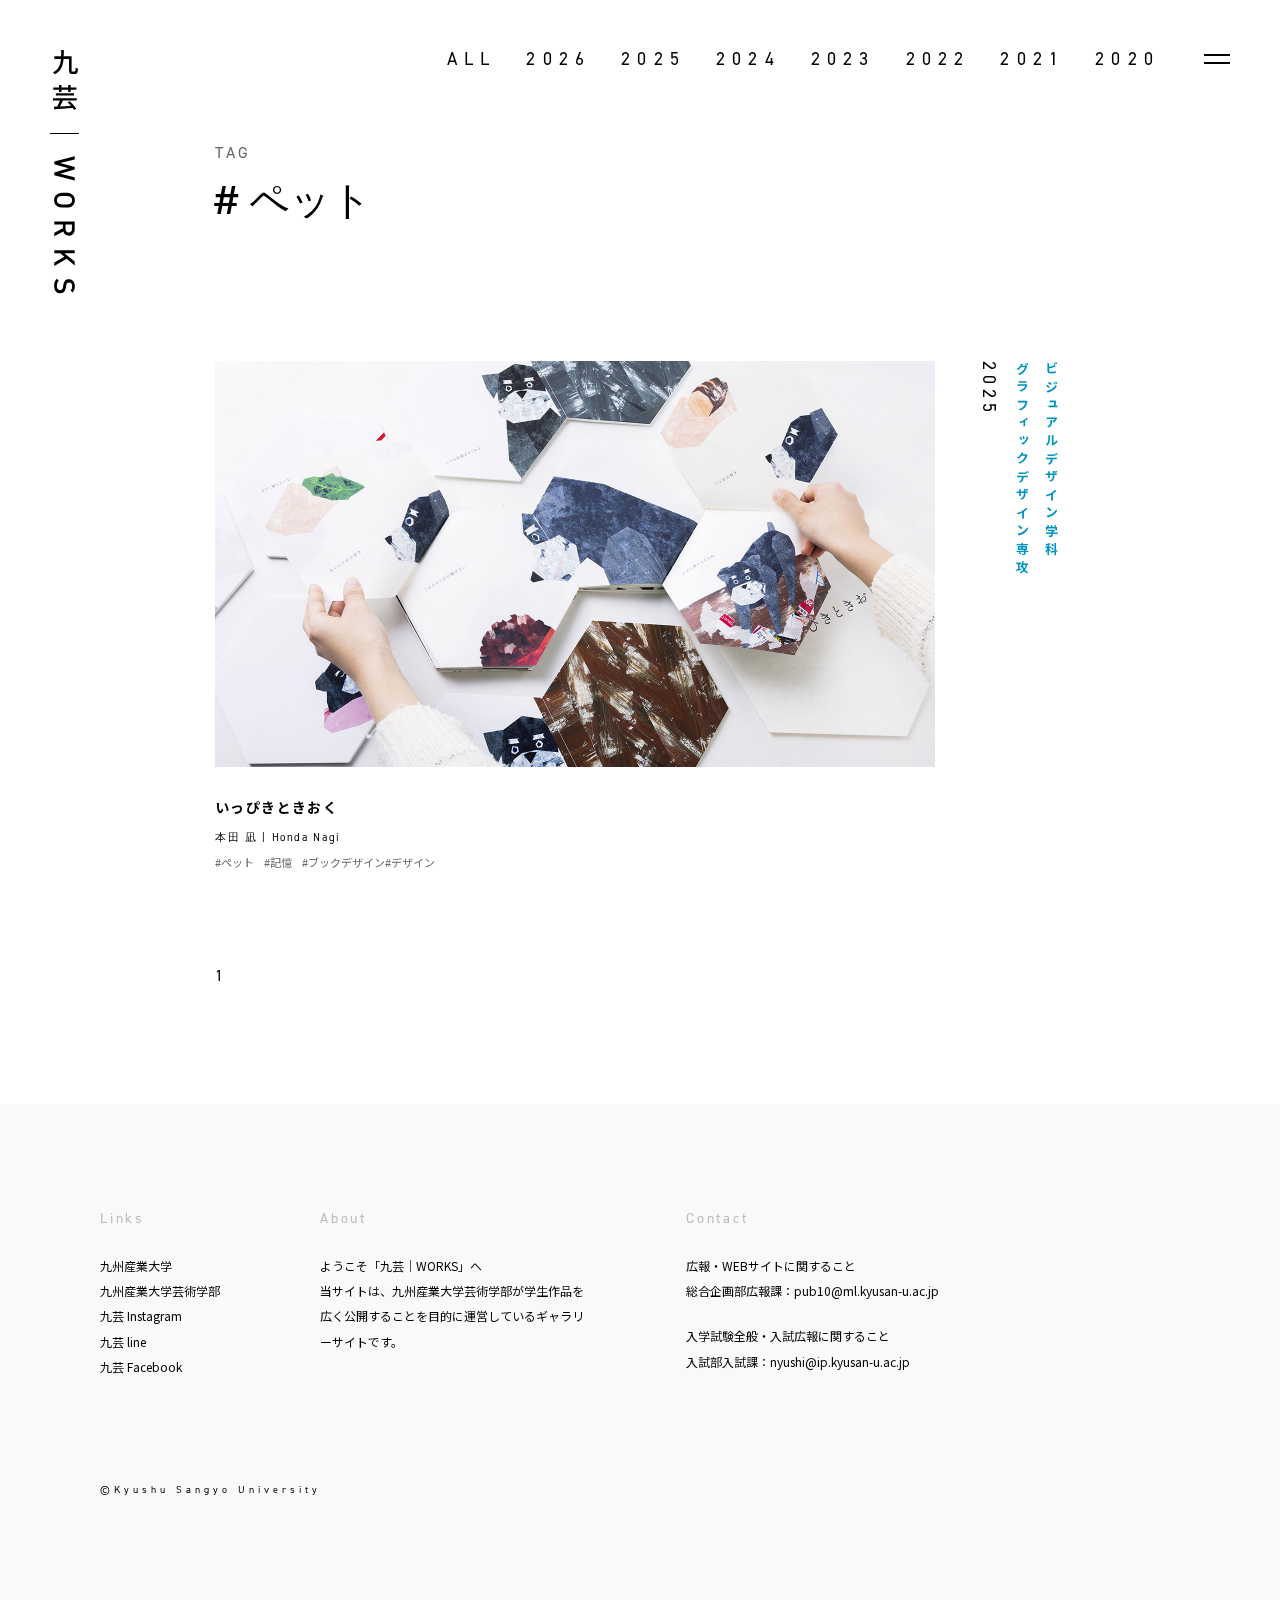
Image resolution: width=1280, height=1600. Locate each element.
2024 (748, 59)
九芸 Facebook (141, 1366)
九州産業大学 (136, 1265)
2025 (653, 59)
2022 (938, 59)
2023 (843, 59)
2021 (1032, 59)
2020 (1127, 59)
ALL (472, 59)
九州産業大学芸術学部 (160, 1290)
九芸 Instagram (141, 1315)
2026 (558, 59)
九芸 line (123, 1341)
